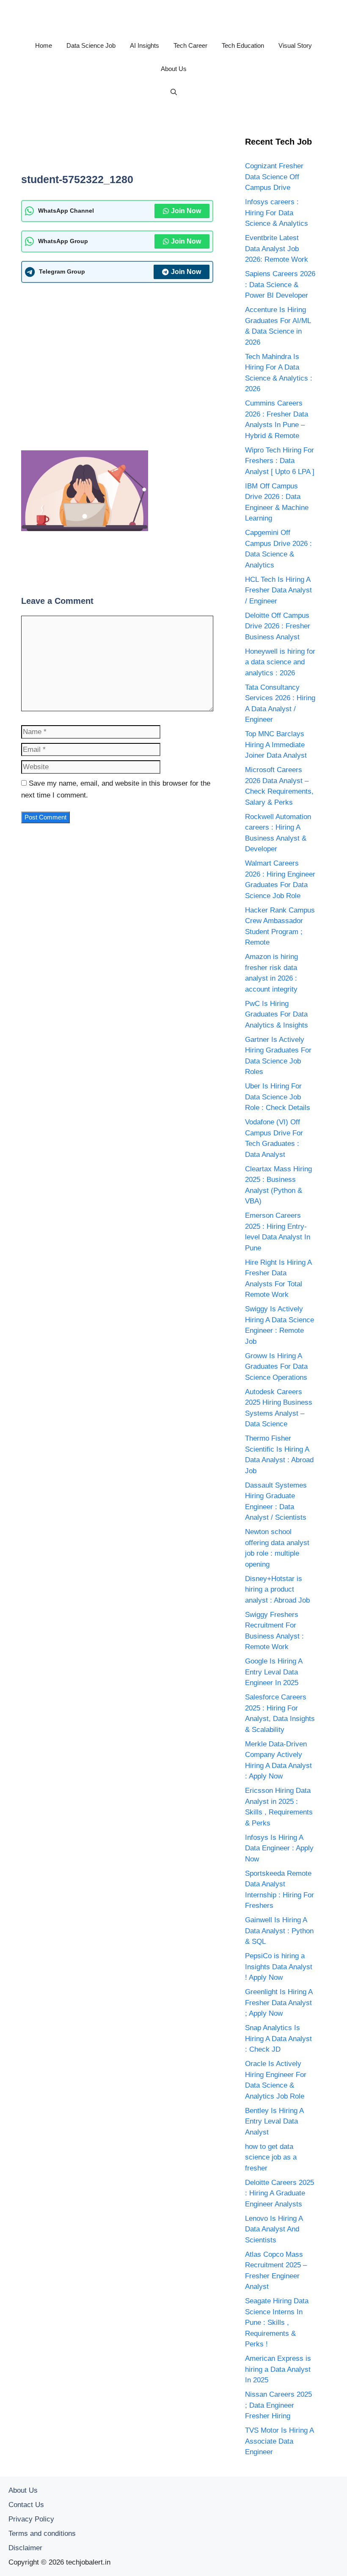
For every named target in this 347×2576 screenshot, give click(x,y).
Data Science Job (91, 45)
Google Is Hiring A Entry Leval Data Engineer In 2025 (274, 1672)
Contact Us (26, 2505)
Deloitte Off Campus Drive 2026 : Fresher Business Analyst (278, 626)
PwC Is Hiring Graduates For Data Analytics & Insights (277, 1014)
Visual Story (295, 45)
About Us (174, 69)
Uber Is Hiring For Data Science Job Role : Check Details (278, 1097)
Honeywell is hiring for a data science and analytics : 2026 (280, 662)
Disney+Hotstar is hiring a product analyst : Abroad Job (277, 1589)
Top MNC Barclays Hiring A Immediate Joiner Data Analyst (276, 745)
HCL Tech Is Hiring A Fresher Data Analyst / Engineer (278, 590)
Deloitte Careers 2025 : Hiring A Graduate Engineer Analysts (280, 2193)
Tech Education (243, 45)
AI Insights (145, 45)
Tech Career (190, 45)
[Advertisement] (175, 147)
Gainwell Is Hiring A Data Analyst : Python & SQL (279, 1931)
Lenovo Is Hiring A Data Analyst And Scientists (274, 2229)
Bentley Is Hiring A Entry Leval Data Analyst (274, 2121)
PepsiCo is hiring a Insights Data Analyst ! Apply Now (279, 1967)
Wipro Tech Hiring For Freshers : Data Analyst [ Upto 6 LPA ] (280, 461)
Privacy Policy (31, 2519)
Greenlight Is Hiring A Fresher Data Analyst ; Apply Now (279, 2003)
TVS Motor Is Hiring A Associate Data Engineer (279, 2441)
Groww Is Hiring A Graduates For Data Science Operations (276, 1367)
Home (44, 45)
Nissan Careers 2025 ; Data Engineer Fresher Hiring (278, 2405)
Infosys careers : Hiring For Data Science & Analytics (277, 213)
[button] (174, 92)
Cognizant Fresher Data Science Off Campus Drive (274, 177)
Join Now (186, 211)
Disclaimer (25, 2548)
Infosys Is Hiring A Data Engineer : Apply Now (279, 1848)
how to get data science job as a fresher (271, 2157)
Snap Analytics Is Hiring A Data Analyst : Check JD (278, 2039)
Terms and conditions (42, 2534)
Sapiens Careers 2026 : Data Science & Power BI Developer (280, 285)
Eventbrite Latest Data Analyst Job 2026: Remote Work (277, 249)
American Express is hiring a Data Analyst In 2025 (278, 2369)
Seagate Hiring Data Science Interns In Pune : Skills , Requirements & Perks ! (277, 2323)
